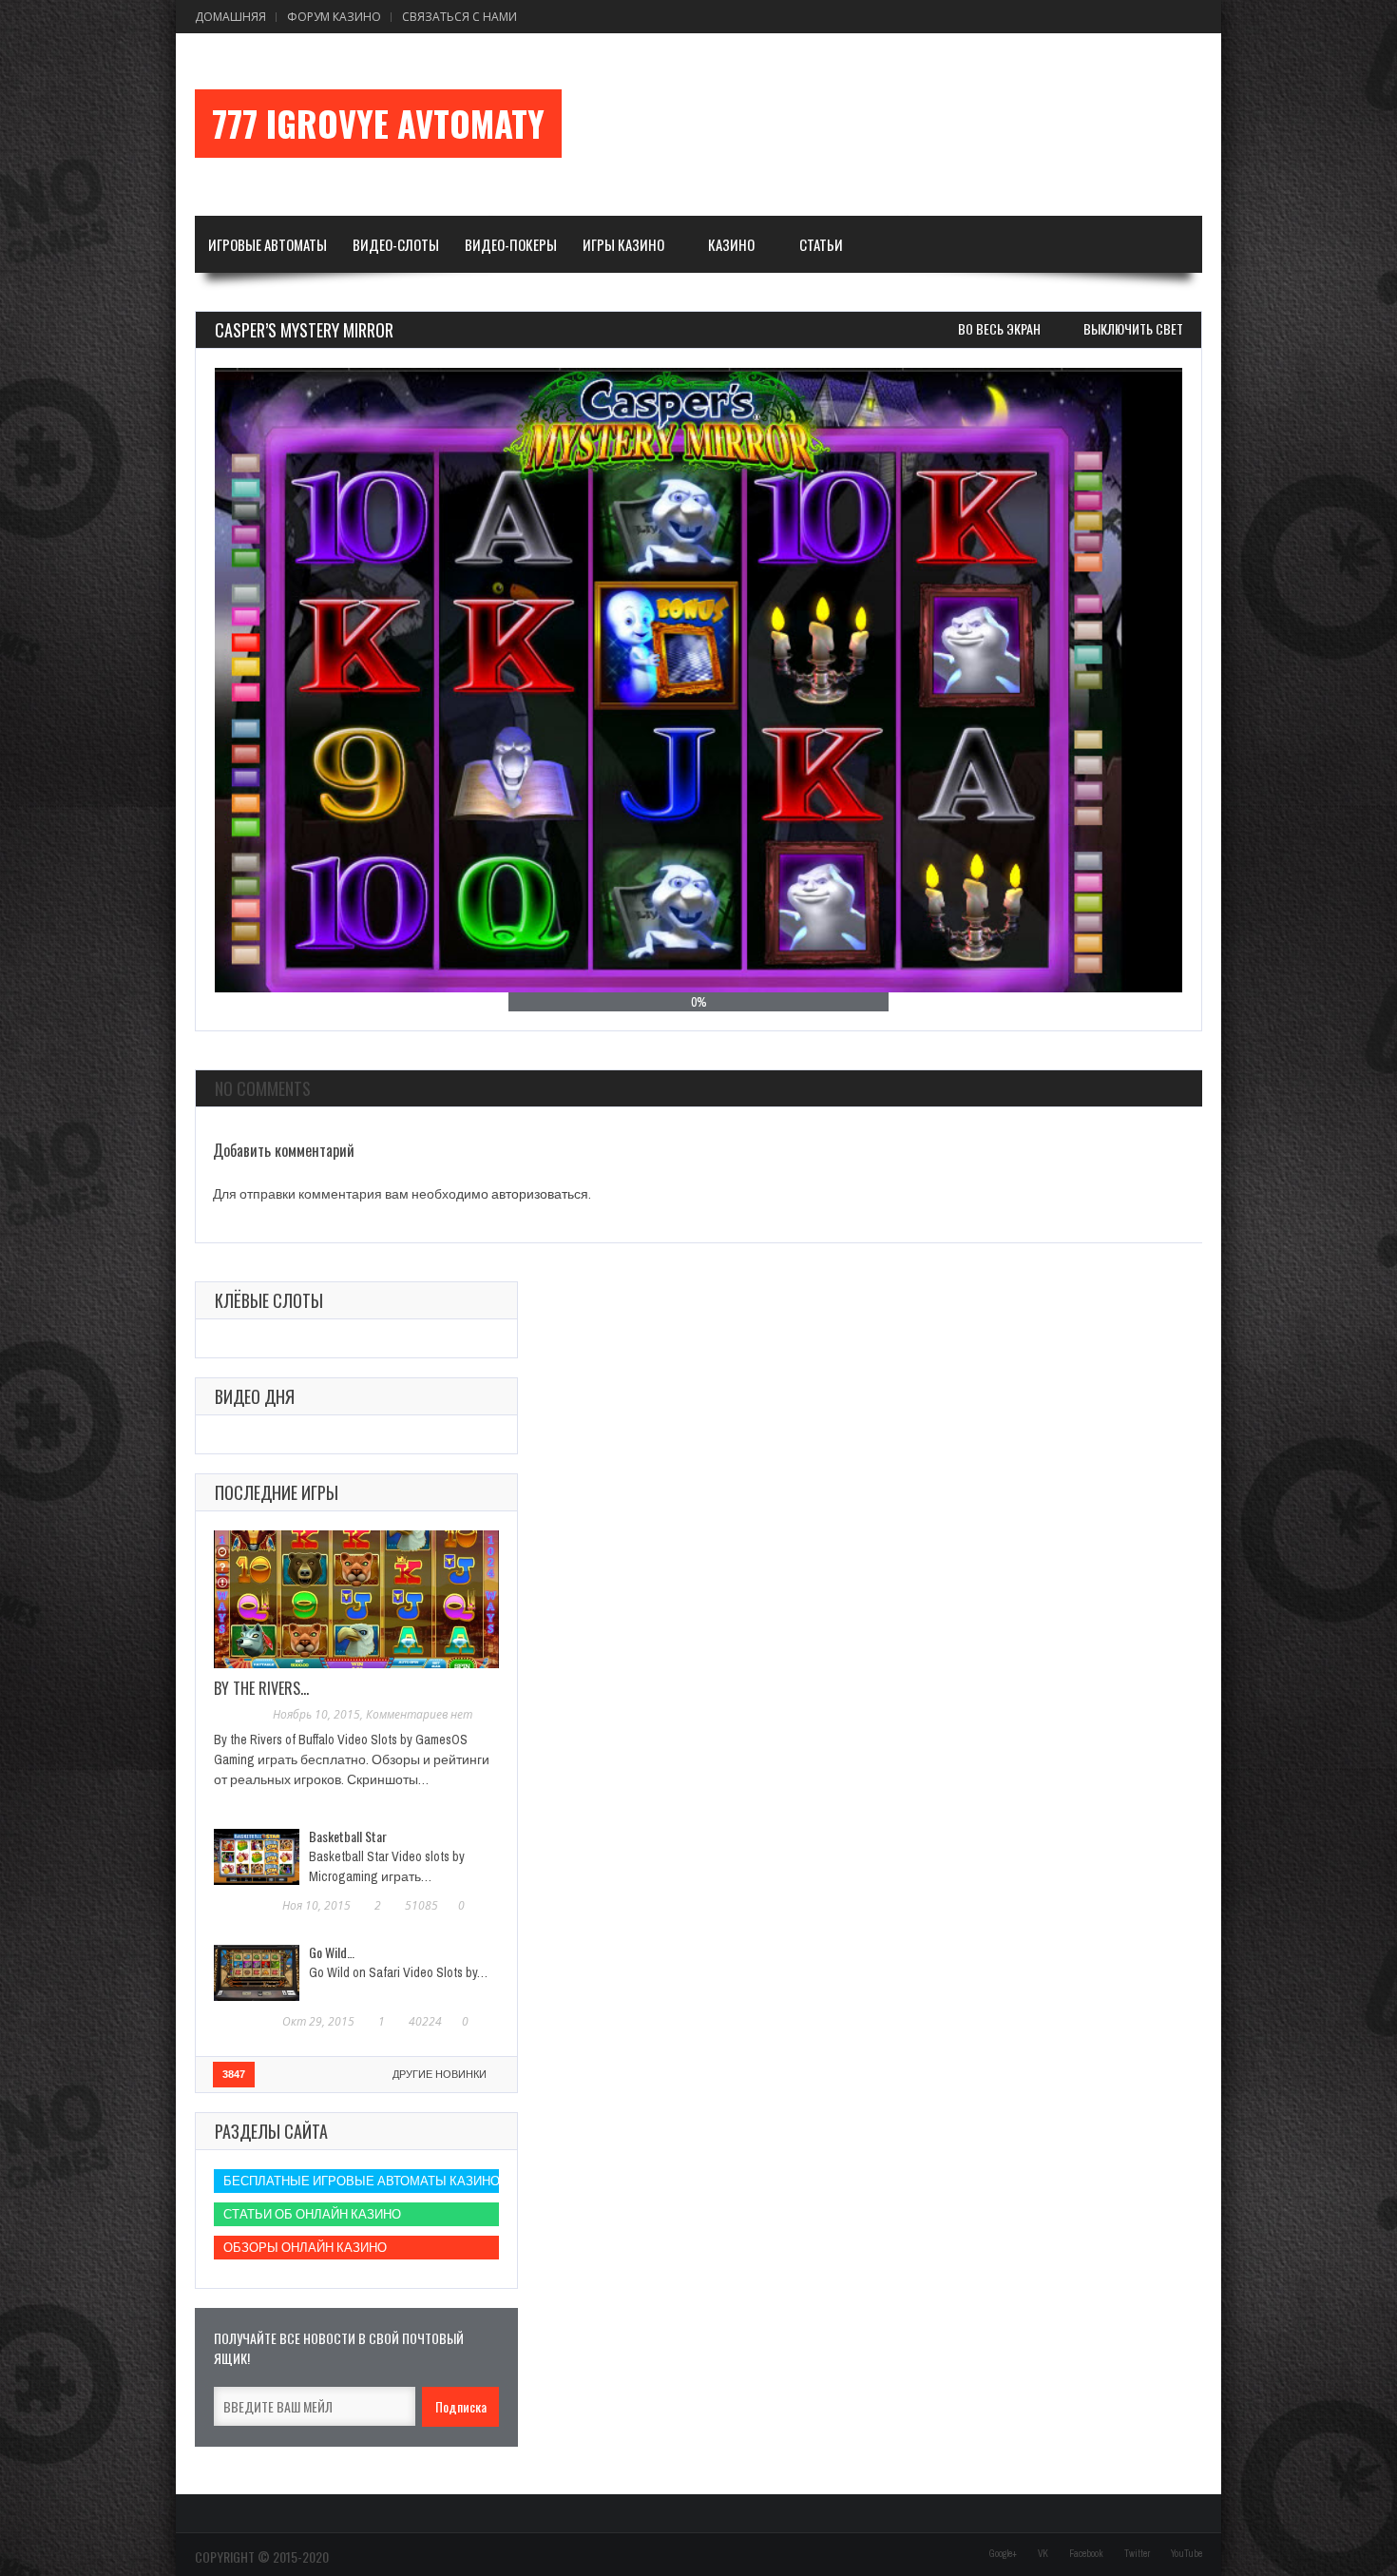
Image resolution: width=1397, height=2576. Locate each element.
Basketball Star (348, 1836)
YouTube (1186, 2554)
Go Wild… (332, 1952)
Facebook (1086, 2554)
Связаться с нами (459, 17)
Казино (731, 244)
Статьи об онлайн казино (312, 2214)
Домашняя (230, 17)
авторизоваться (540, 1194)
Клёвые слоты (269, 1300)
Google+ (1003, 2554)
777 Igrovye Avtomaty (378, 124)
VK (1043, 2554)
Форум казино (334, 17)
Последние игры (277, 1492)
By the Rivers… (261, 1688)
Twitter (1137, 2554)
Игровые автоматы (268, 244)
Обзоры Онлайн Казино (305, 2248)
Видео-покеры (511, 244)
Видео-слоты (396, 244)
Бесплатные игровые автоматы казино (361, 2181)
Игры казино (623, 244)
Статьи (821, 244)
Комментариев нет (419, 1714)
